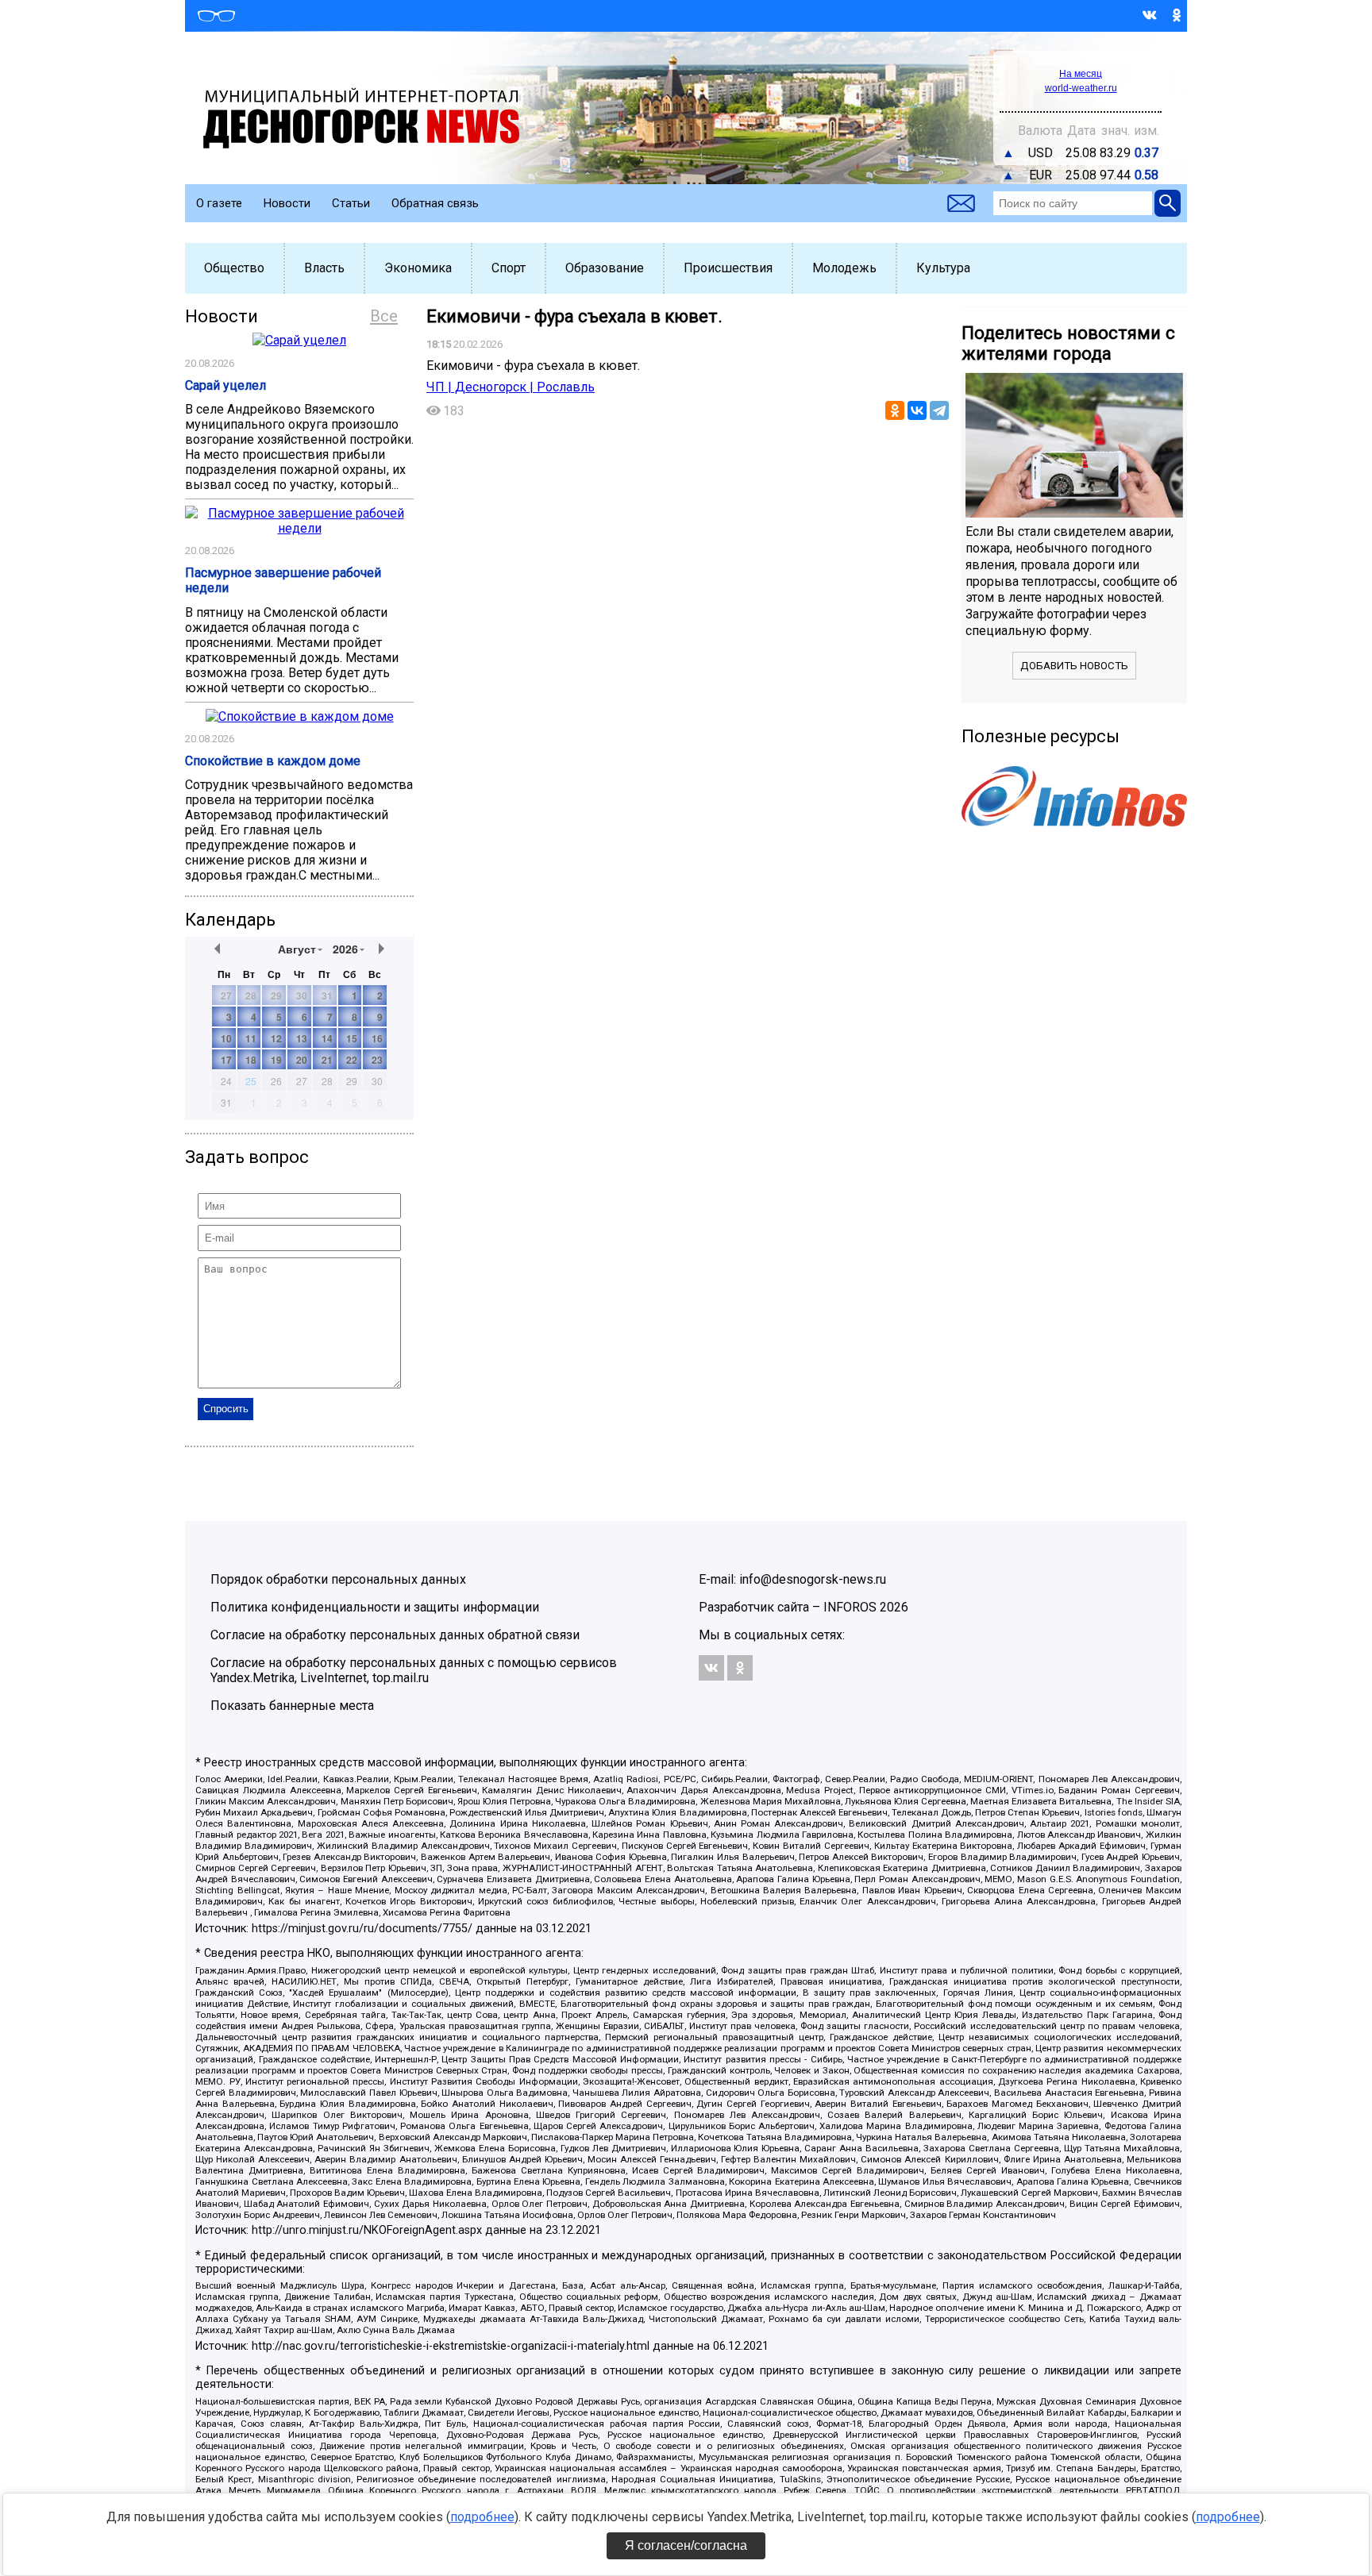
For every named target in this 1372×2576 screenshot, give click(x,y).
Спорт (509, 268)
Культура (943, 268)
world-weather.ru (1081, 88)
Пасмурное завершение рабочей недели (283, 580)
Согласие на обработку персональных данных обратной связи (395, 1635)
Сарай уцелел (225, 385)
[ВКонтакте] (917, 410)
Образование (605, 268)
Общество (234, 268)
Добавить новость (1074, 666)
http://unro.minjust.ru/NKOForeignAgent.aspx (367, 2230)
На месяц (1081, 74)
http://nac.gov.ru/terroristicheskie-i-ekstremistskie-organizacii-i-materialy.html (451, 2346)
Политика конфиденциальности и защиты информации (375, 1607)
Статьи (351, 203)
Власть (324, 268)
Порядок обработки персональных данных (338, 1579)
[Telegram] (939, 410)
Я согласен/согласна (686, 2545)
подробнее (482, 2517)
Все (384, 316)
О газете (219, 203)
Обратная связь (435, 203)
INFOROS (850, 1607)
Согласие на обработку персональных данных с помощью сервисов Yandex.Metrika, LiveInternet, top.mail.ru (414, 1670)
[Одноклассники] (895, 410)
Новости (287, 203)
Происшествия (728, 268)
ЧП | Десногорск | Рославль (511, 387)
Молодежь (844, 268)
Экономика (418, 268)
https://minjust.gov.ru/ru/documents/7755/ (362, 1929)
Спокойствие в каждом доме (273, 761)
